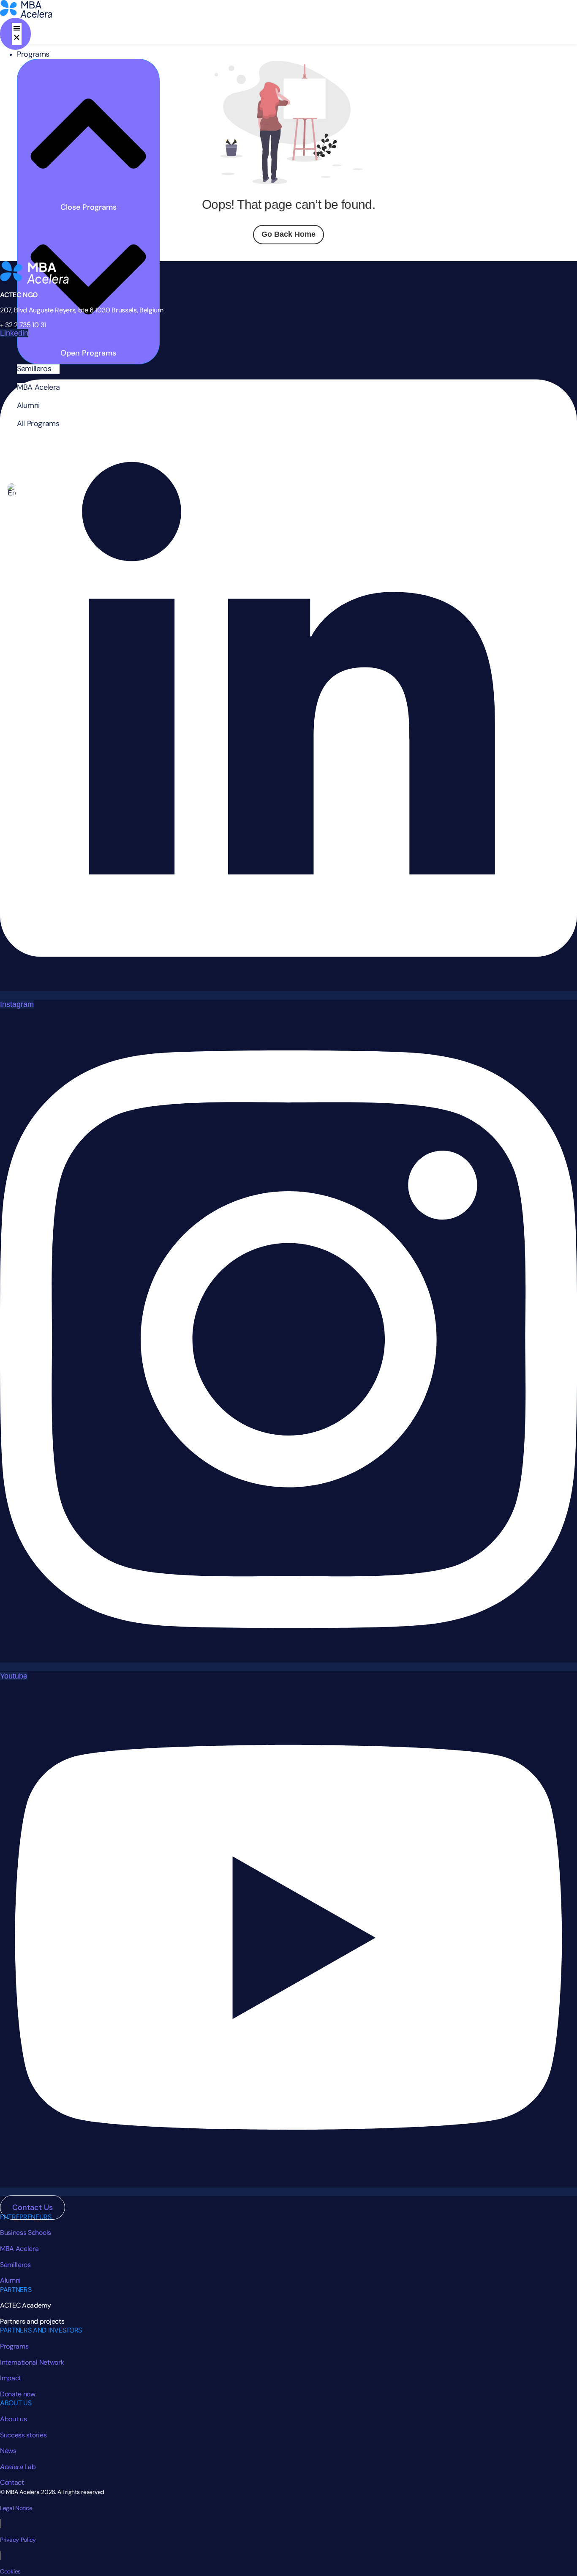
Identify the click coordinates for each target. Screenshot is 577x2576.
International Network (32, 2362)
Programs (14, 2346)
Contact (12, 2482)
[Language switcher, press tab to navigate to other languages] (12, 490)
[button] (38, 369)
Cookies (10, 2571)
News (8, 2451)
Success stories (23, 2435)
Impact (11, 2378)
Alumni (10, 2280)
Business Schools (26, 2233)
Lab (18, 2467)
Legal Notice (16, 2508)
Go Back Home (288, 234)
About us (13, 2419)
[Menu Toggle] (15, 34)
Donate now (18, 2394)
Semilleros (15, 2265)
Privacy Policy (18, 2540)
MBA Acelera (19, 2249)
